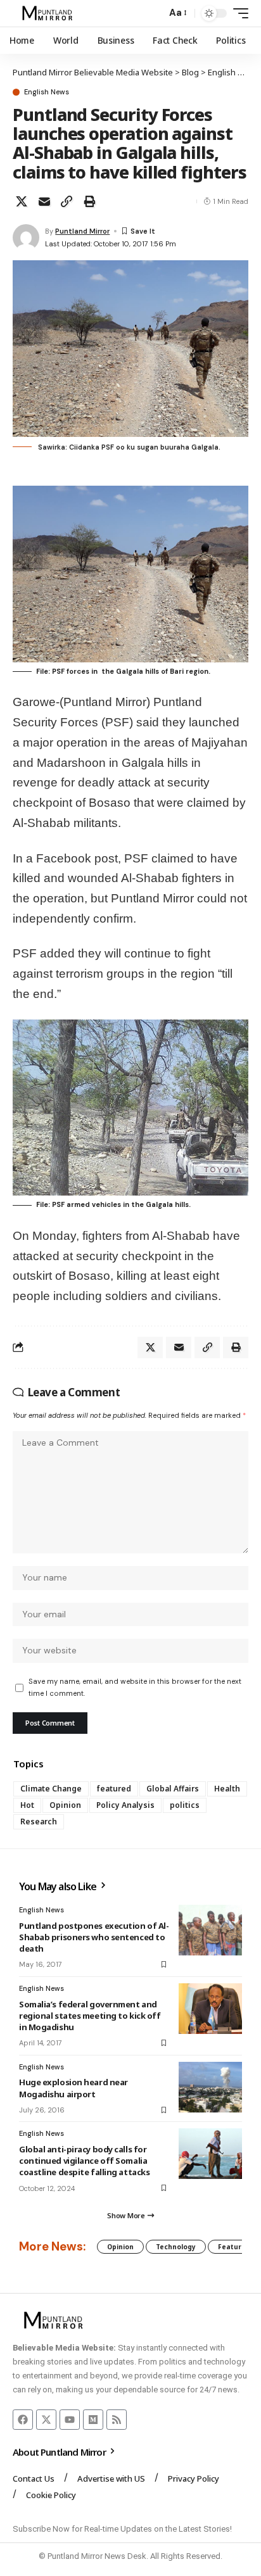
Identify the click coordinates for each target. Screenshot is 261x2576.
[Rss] (117, 2420)
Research (39, 1822)
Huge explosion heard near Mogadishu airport (73, 2088)
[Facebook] (23, 2420)
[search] (154, 14)
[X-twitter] (46, 2420)
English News (47, 92)
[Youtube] (70, 2420)
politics (185, 1805)
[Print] (89, 201)
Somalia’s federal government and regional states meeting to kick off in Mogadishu (90, 2016)
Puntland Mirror (82, 231)
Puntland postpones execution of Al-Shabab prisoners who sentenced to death (94, 1937)
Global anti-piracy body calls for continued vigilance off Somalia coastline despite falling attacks (84, 2161)
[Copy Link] (67, 201)
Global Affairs (173, 1789)
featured (114, 1789)
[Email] (44, 201)
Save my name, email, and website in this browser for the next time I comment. (135, 1687)
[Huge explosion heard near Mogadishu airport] (210, 2087)
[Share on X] (22, 201)
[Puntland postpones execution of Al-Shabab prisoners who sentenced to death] (210, 1930)
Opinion (65, 1805)
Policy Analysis (125, 1805)
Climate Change (51, 1789)
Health (227, 1789)
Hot (27, 1805)
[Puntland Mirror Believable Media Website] (49, 13)
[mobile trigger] (238, 13)
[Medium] (93, 2420)
